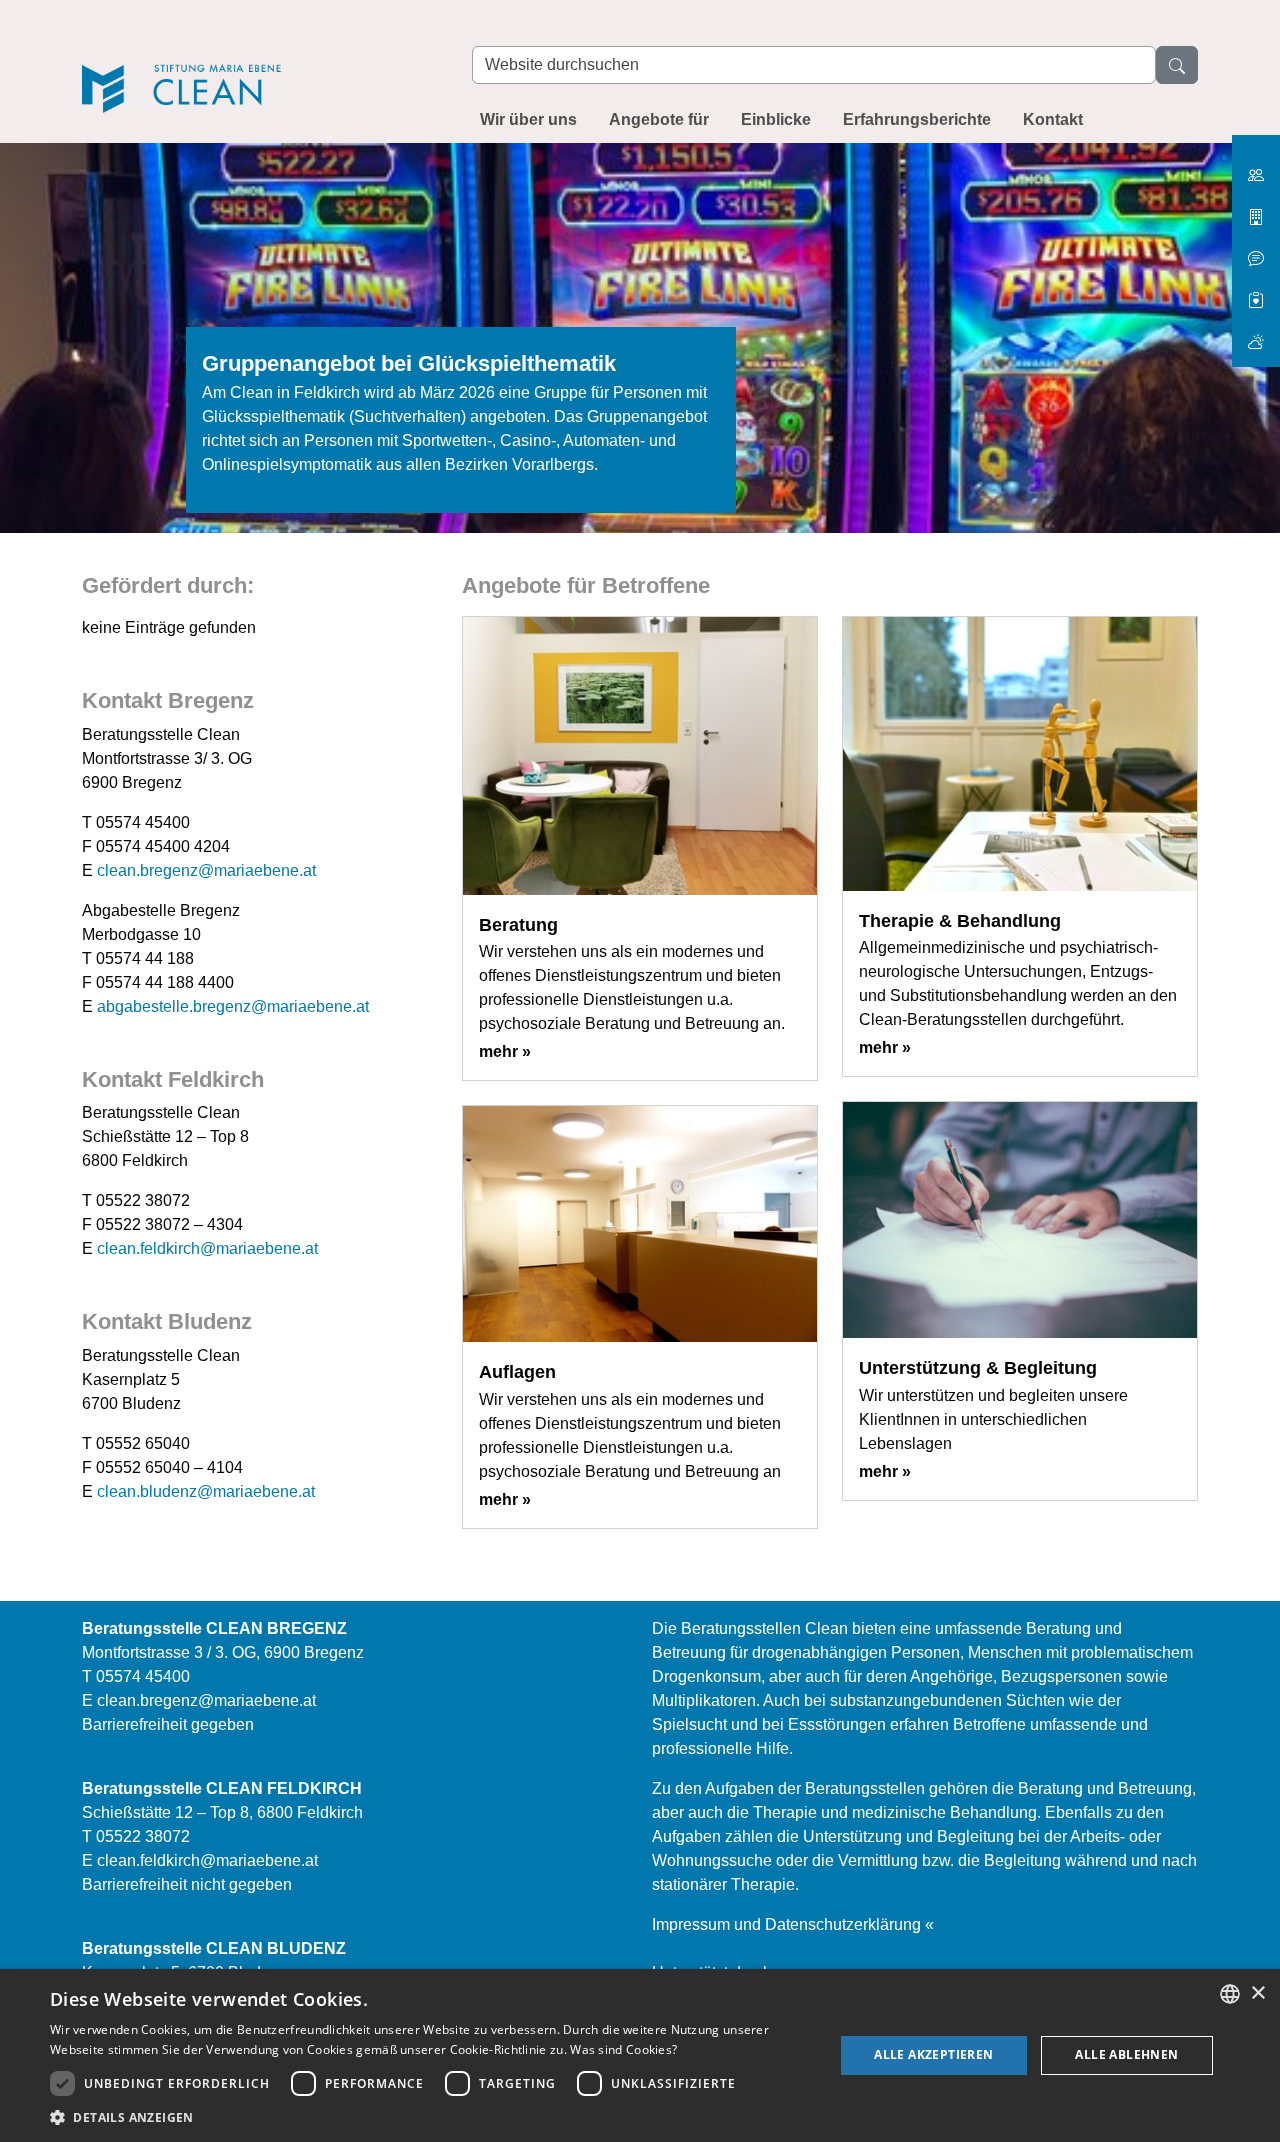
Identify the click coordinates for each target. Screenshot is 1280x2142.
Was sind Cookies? (623, 2049)
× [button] (1257, 1993)
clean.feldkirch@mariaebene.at (207, 1248)
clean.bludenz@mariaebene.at (206, 1491)
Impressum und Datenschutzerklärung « (793, 1924)
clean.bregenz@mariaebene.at (206, 870)
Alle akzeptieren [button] (933, 2054)
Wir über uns (528, 119)
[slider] (640, 350)
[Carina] (1256, 333)
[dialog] (640, 2055)
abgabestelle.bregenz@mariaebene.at (233, 1006)
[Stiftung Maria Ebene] (1256, 167)
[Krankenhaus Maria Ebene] (1256, 209)
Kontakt (1053, 119)
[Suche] (1177, 65)
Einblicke (776, 119)
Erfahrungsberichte (917, 119)
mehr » (505, 1051)
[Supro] (1256, 292)
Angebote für (659, 119)
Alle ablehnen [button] (1126, 2054)
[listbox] (1230, 1994)
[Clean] (257, 61)
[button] (430, 2117)
